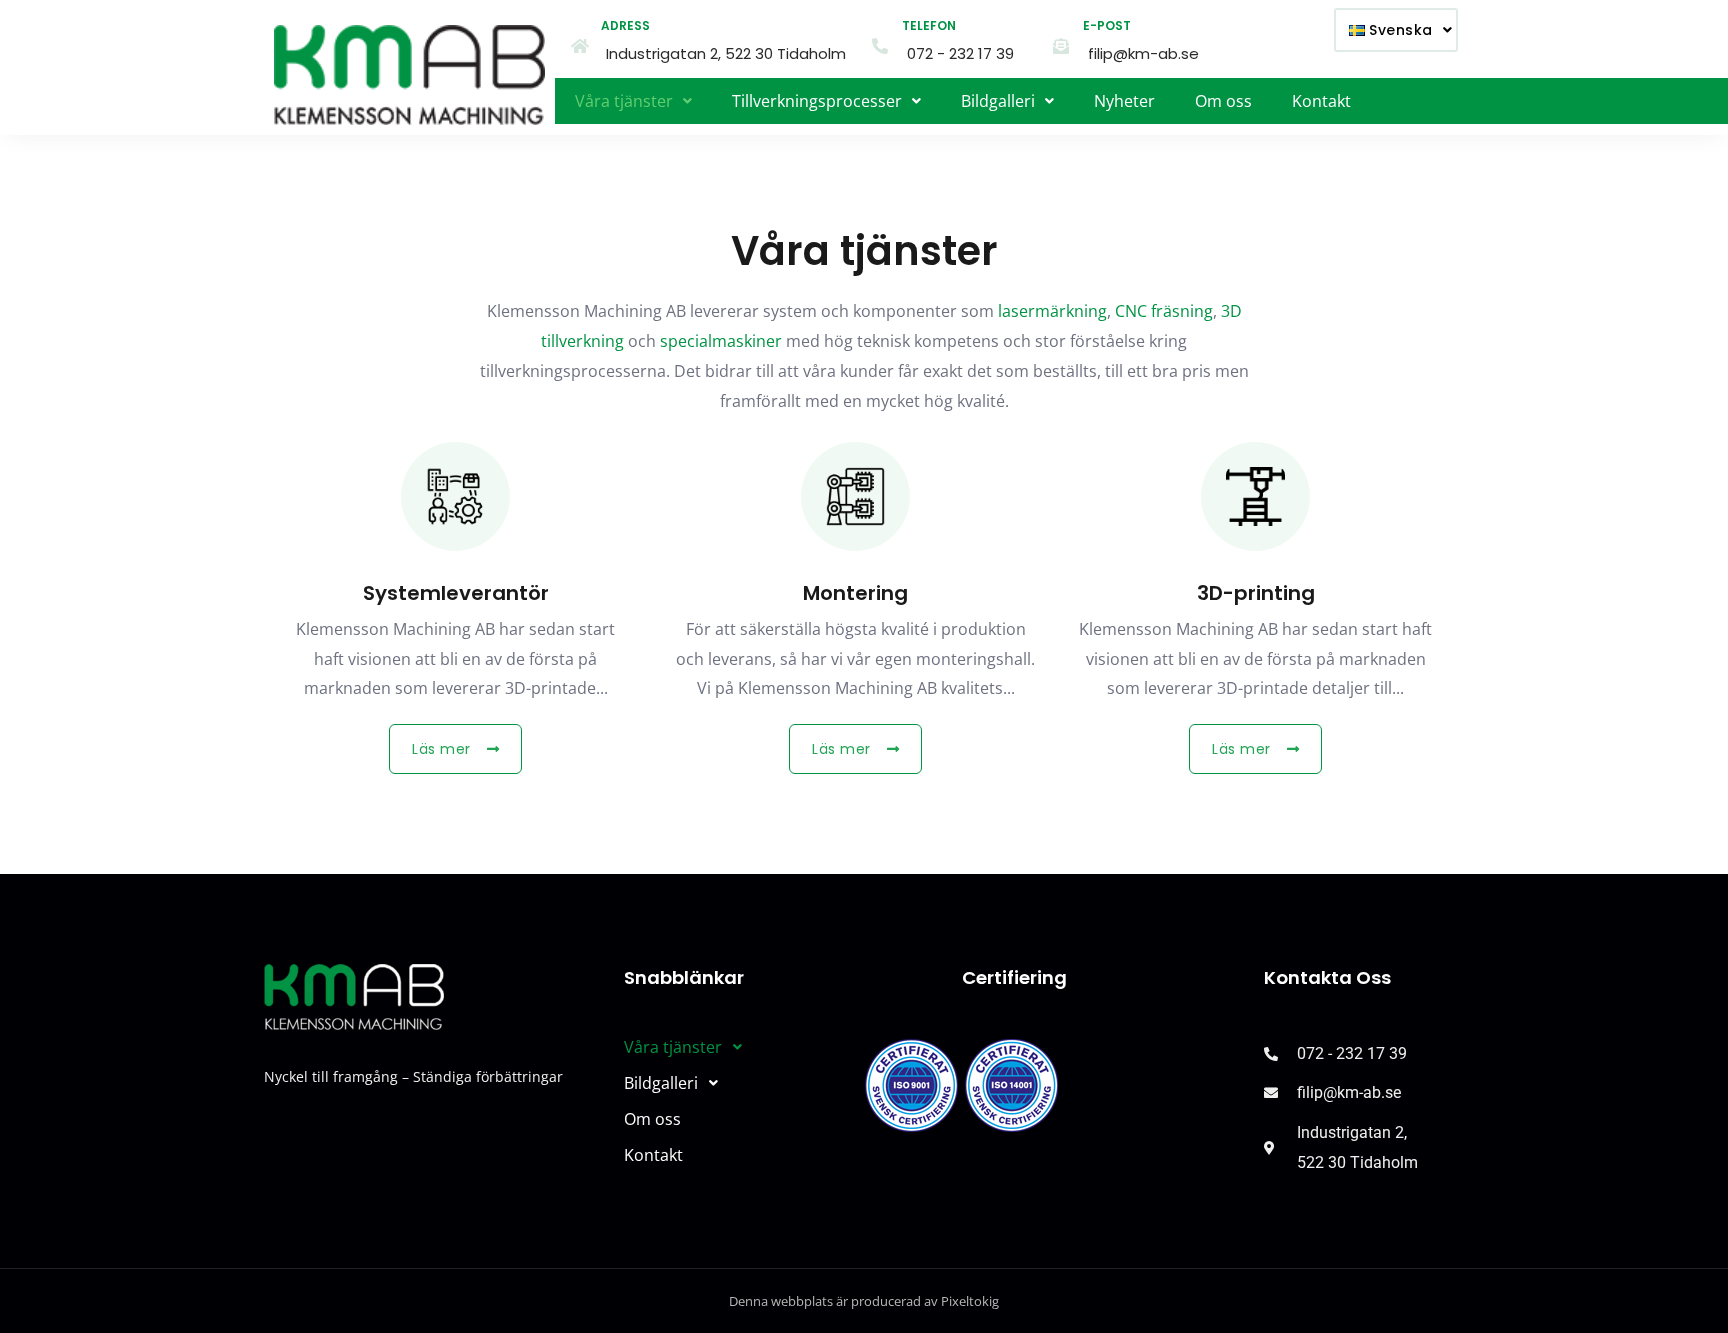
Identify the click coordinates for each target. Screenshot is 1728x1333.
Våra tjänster (624, 101)
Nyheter (1124, 101)
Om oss (1223, 101)
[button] (1396, 30)
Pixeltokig (970, 1301)
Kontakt (1321, 101)
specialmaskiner (721, 341)
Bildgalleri (998, 101)
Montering (855, 593)
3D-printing (1256, 593)
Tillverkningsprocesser (817, 101)
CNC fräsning (1164, 311)
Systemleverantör (456, 593)
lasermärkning (1052, 311)
